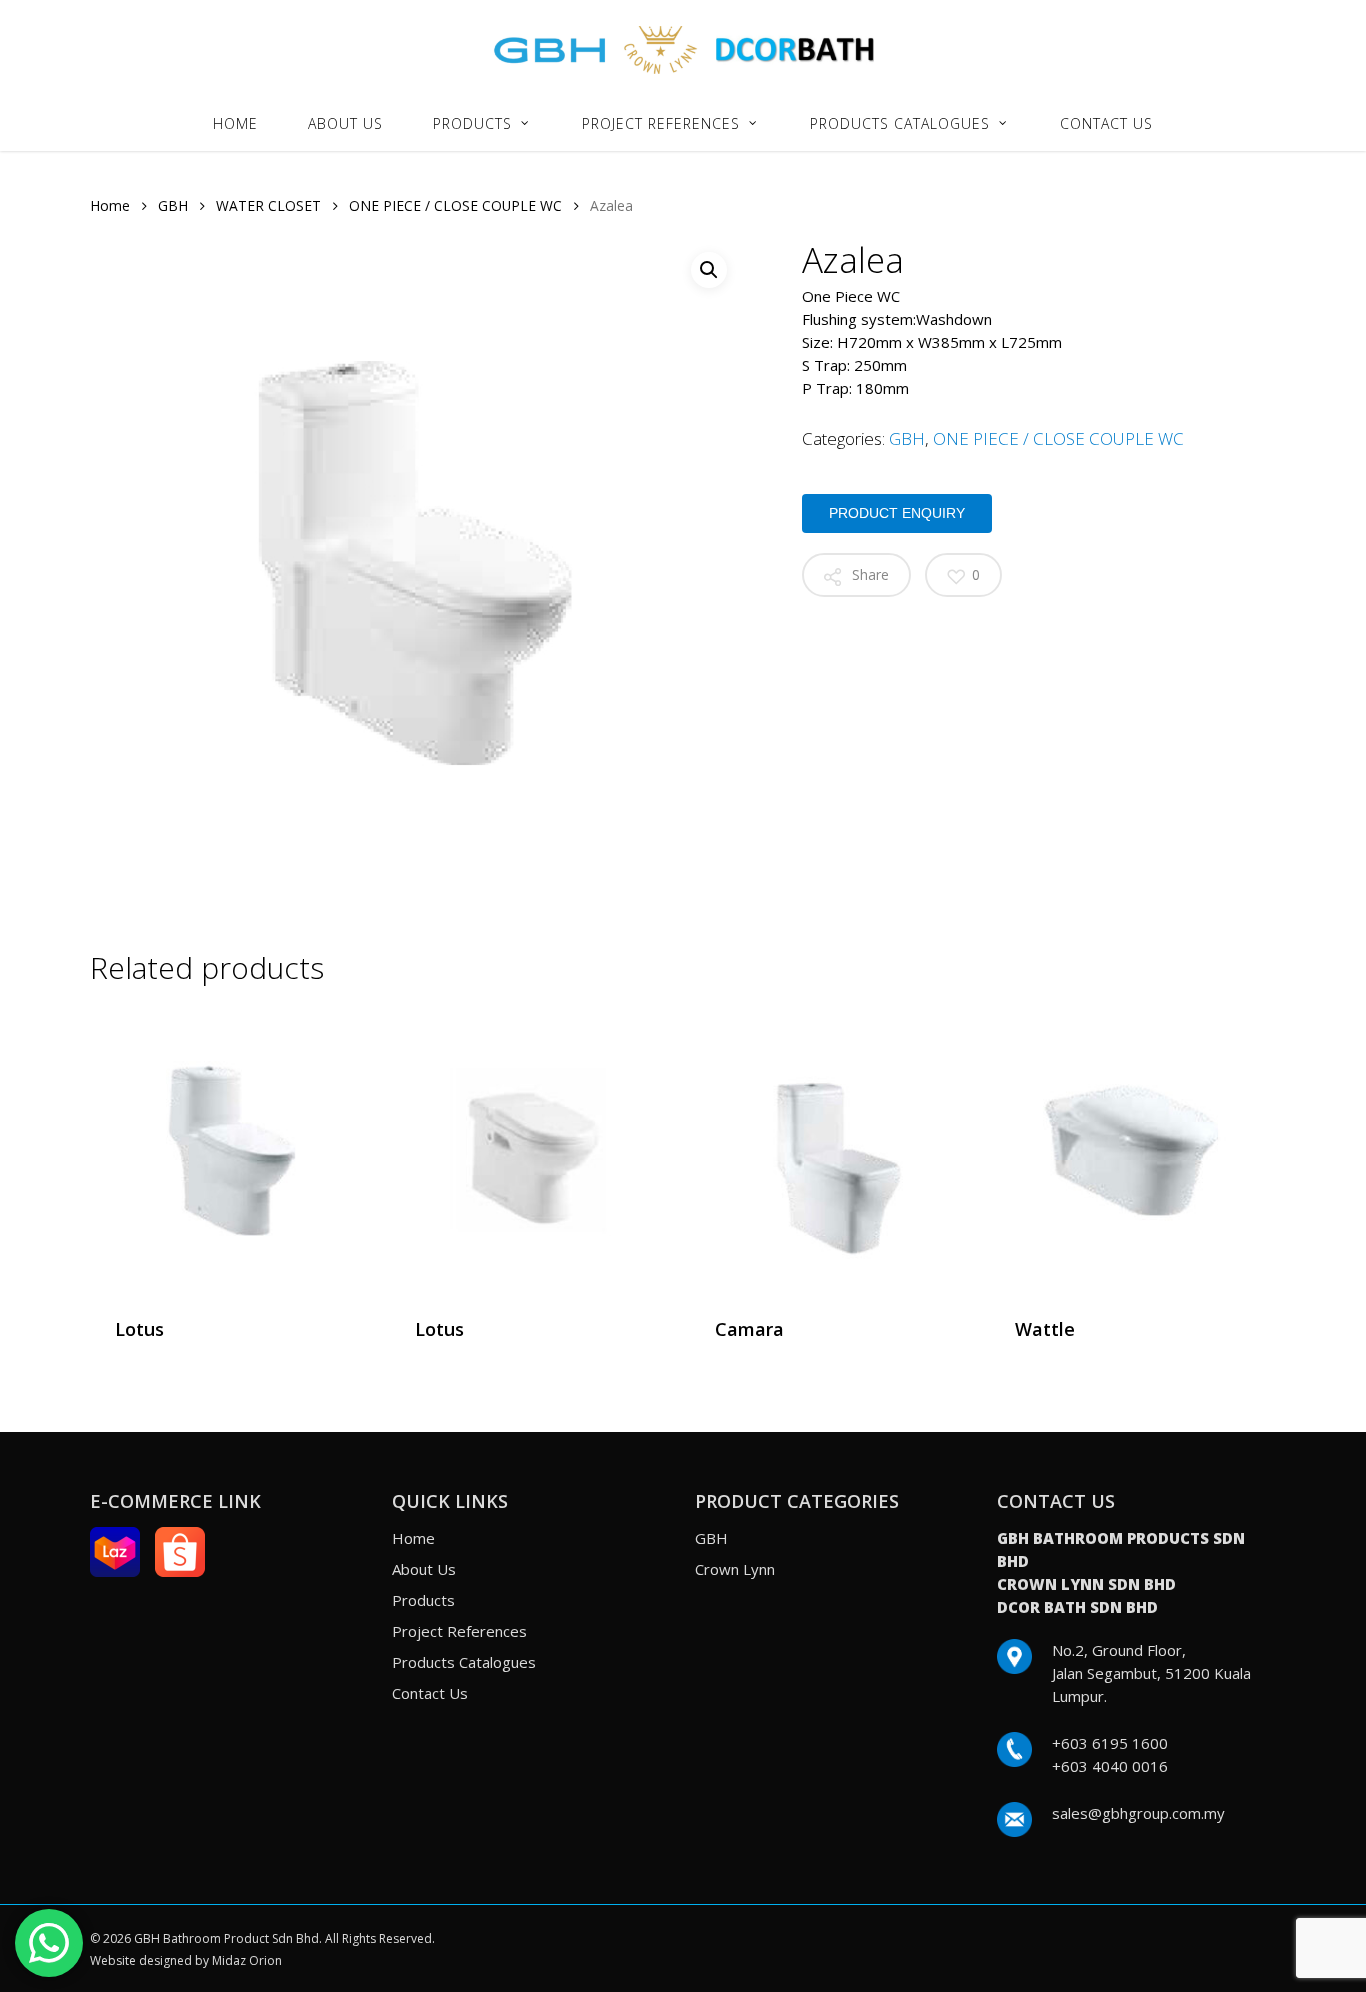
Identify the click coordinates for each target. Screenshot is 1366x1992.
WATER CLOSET (268, 205)
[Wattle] (1132, 1150)
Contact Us (430, 1693)
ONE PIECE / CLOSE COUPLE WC (455, 205)
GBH (173, 205)
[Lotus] (232, 1150)
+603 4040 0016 (1110, 1766)
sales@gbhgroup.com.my (1138, 1813)
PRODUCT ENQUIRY (897, 513)
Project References (459, 1631)
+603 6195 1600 (1110, 1743)
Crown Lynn (735, 1569)
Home (110, 205)
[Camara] (832, 1150)
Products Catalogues (464, 1662)
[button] (709, 270)
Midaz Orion (247, 1960)
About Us (424, 1569)
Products (423, 1600)
